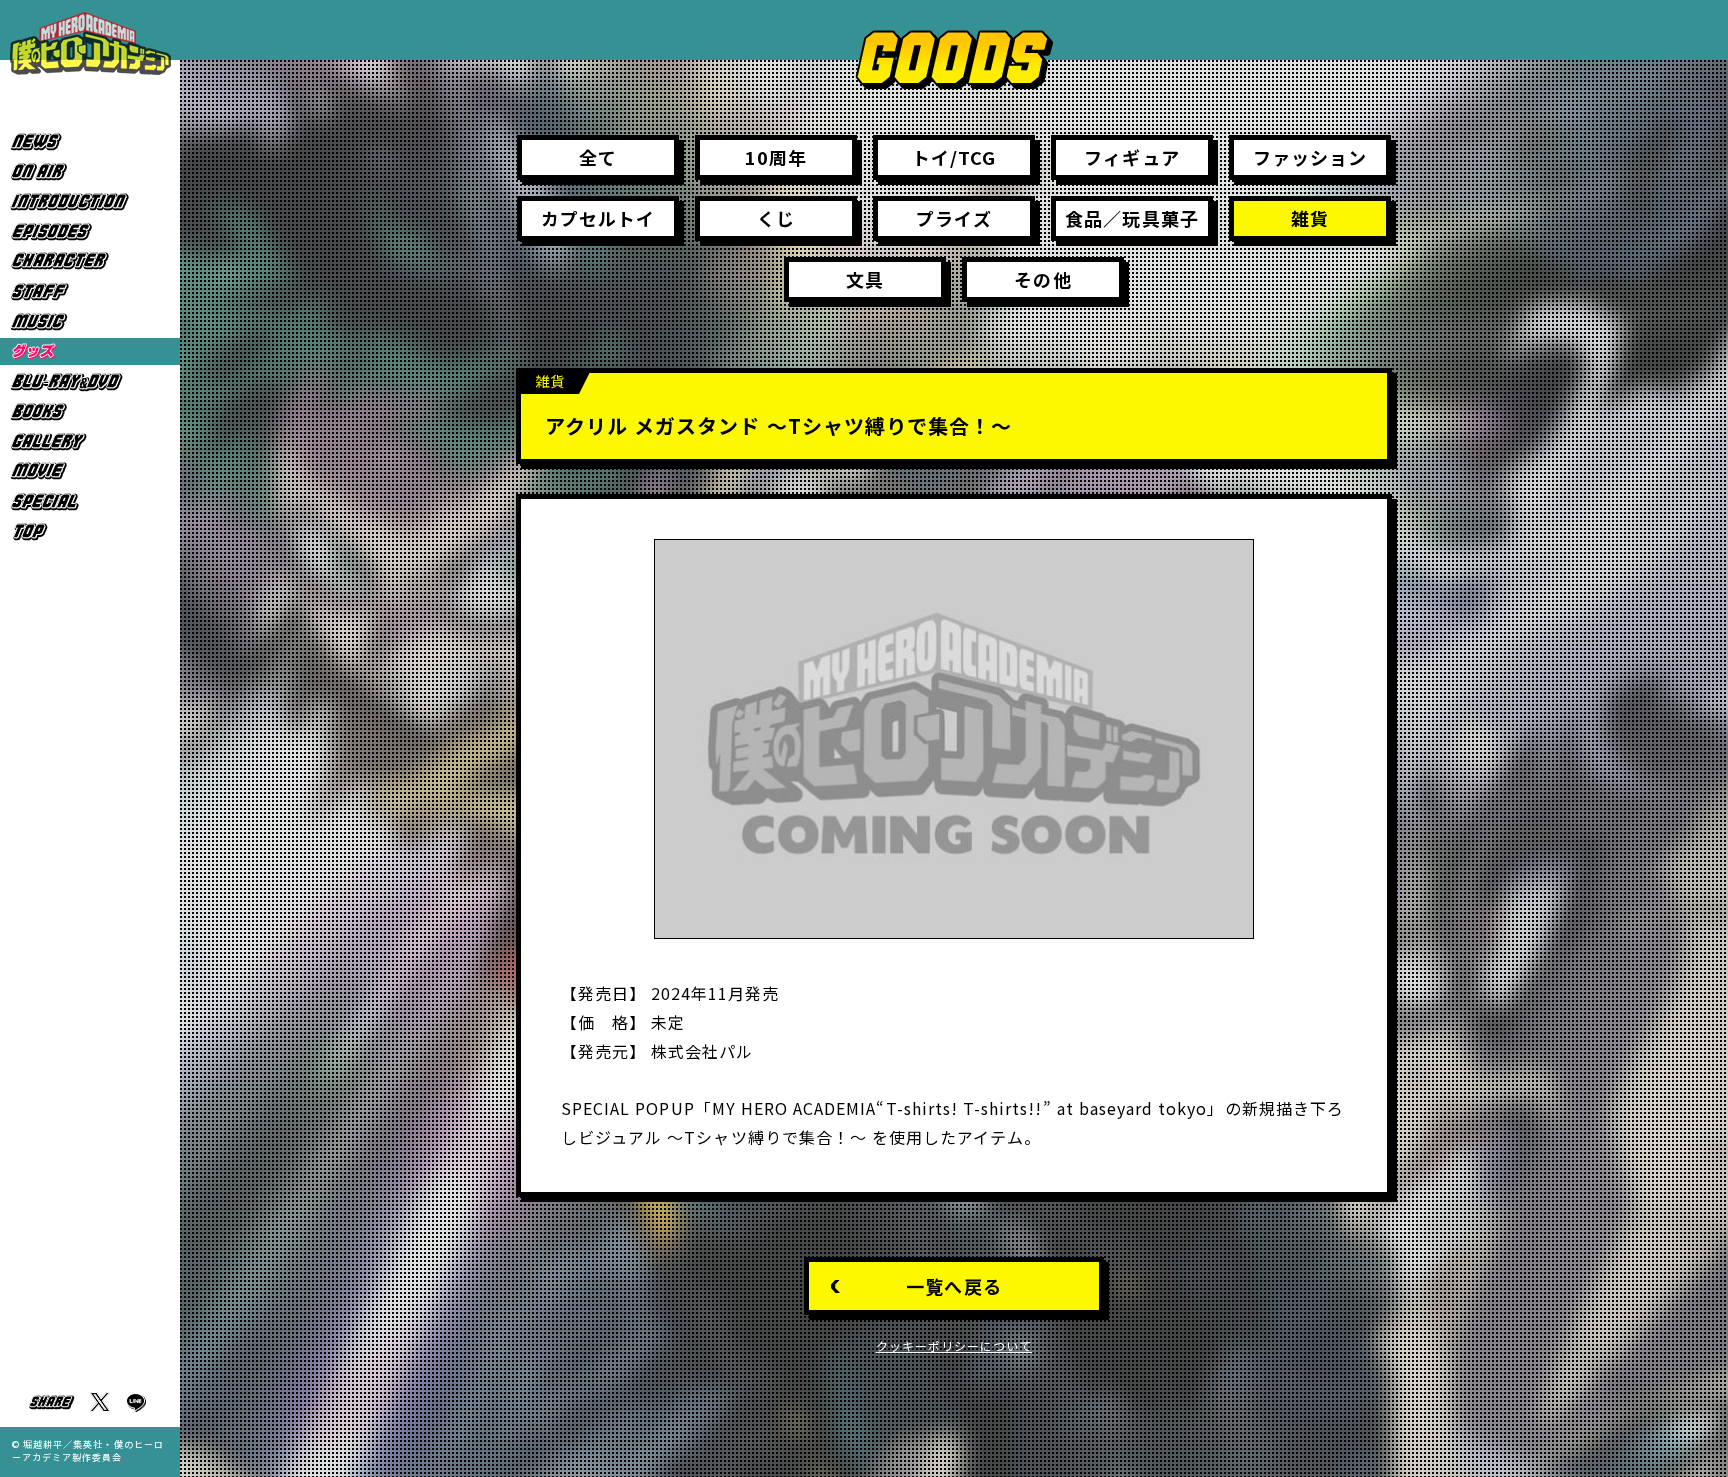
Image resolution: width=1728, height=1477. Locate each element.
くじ (776, 218)
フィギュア (1131, 157)
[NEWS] (90, 141)
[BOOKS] (90, 411)
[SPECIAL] (90, 501)
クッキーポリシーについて (954, 1345)
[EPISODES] (90, 231)
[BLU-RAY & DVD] (90, 381)
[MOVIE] (90, 471)
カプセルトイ (598, 218)
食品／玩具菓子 (1131, 218)
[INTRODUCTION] (90, 201)
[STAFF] (90, 291)
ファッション (1310, 157)
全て (598, 157)
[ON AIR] (90, 171)
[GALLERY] (90, 441)
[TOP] (90, 531)
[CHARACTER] (90, 261)
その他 (1042, 279)
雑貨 (1310, 218)
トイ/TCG (954, 157)
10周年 (776, 157)
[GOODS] (90, 351)
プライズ (953, 218)
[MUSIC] (90, 321)
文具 (865, 279)
